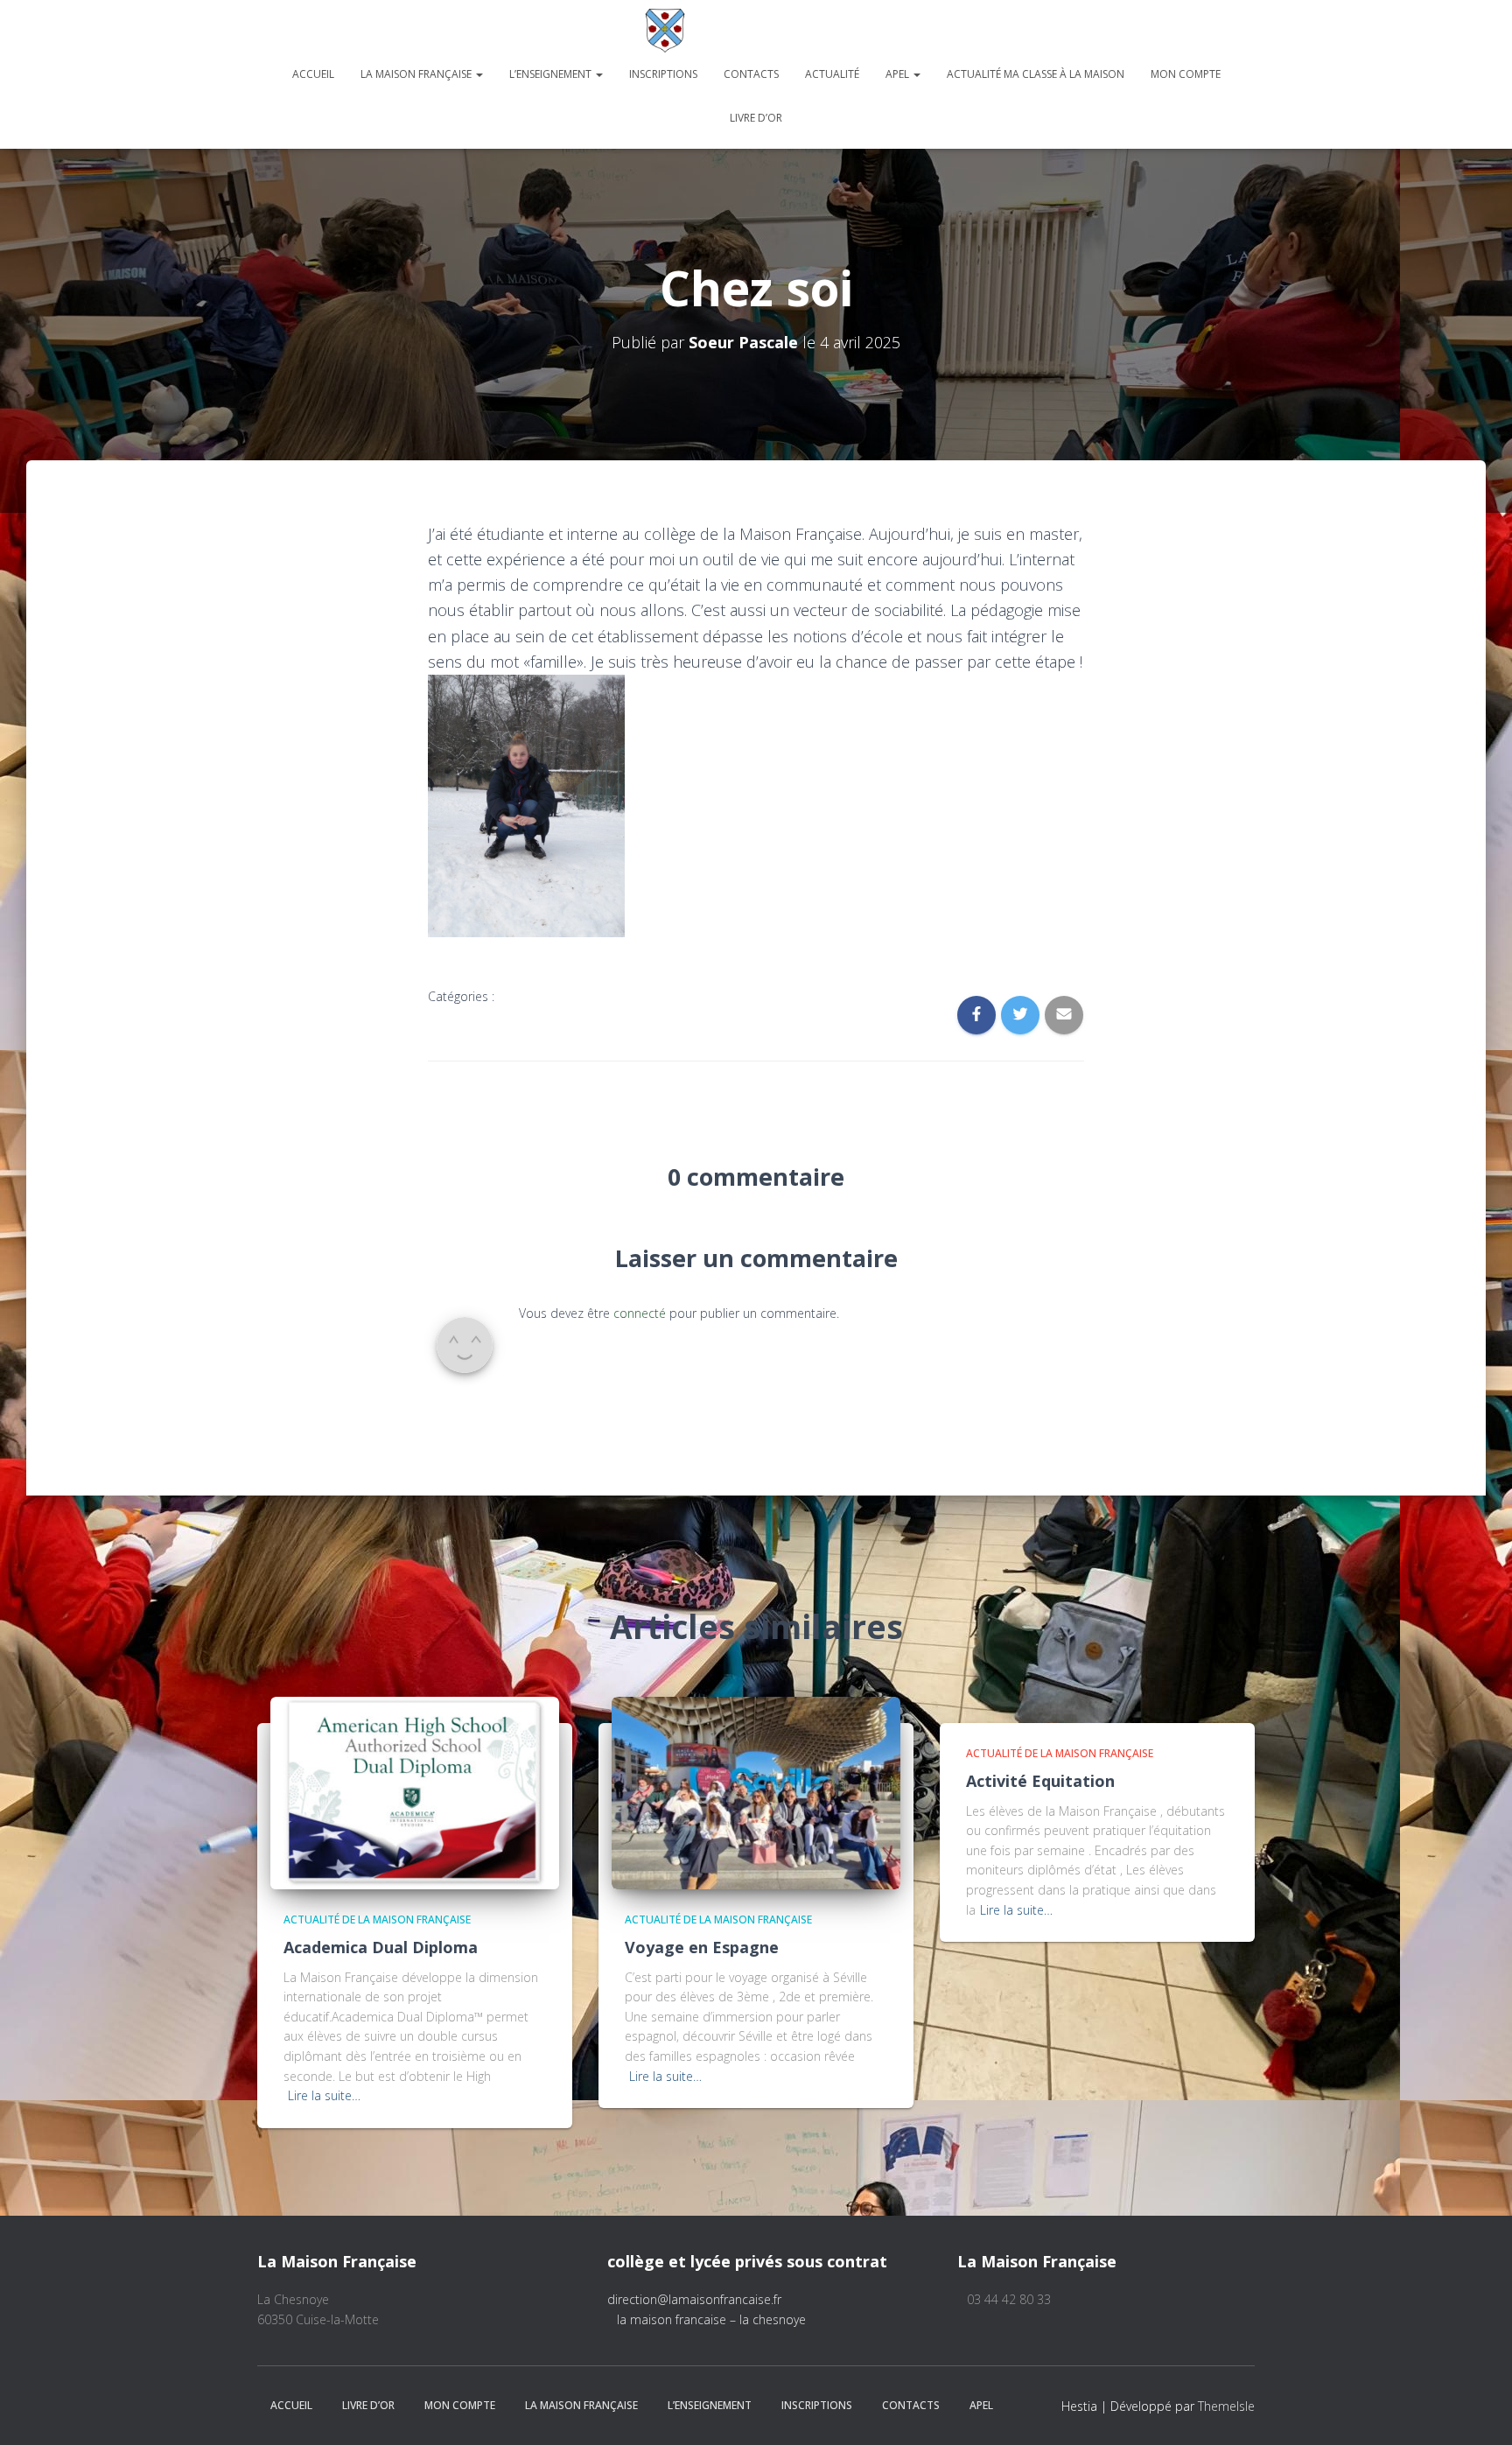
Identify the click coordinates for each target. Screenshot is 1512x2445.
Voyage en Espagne (702, 1947)
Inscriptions (663, 74)
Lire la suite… (324, 2095)
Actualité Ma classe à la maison (1036, 74)
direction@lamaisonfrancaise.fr (694, 2299)
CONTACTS (751, 74)
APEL (899, 74)
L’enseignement (552, 74)
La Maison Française (417, 74)
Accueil (313, 74)
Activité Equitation (1040, 1781)
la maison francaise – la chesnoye (711, 2319)
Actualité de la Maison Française (377, 1920)
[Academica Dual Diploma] (415, 1792)
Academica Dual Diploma (381, 1947)
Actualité (832, 74)
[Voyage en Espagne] (756, 1792)
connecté (640, 1313)
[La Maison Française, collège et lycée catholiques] (756, 31)
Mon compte (1186, 74)
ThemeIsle (1226, 2406)
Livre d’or (756, 118)
